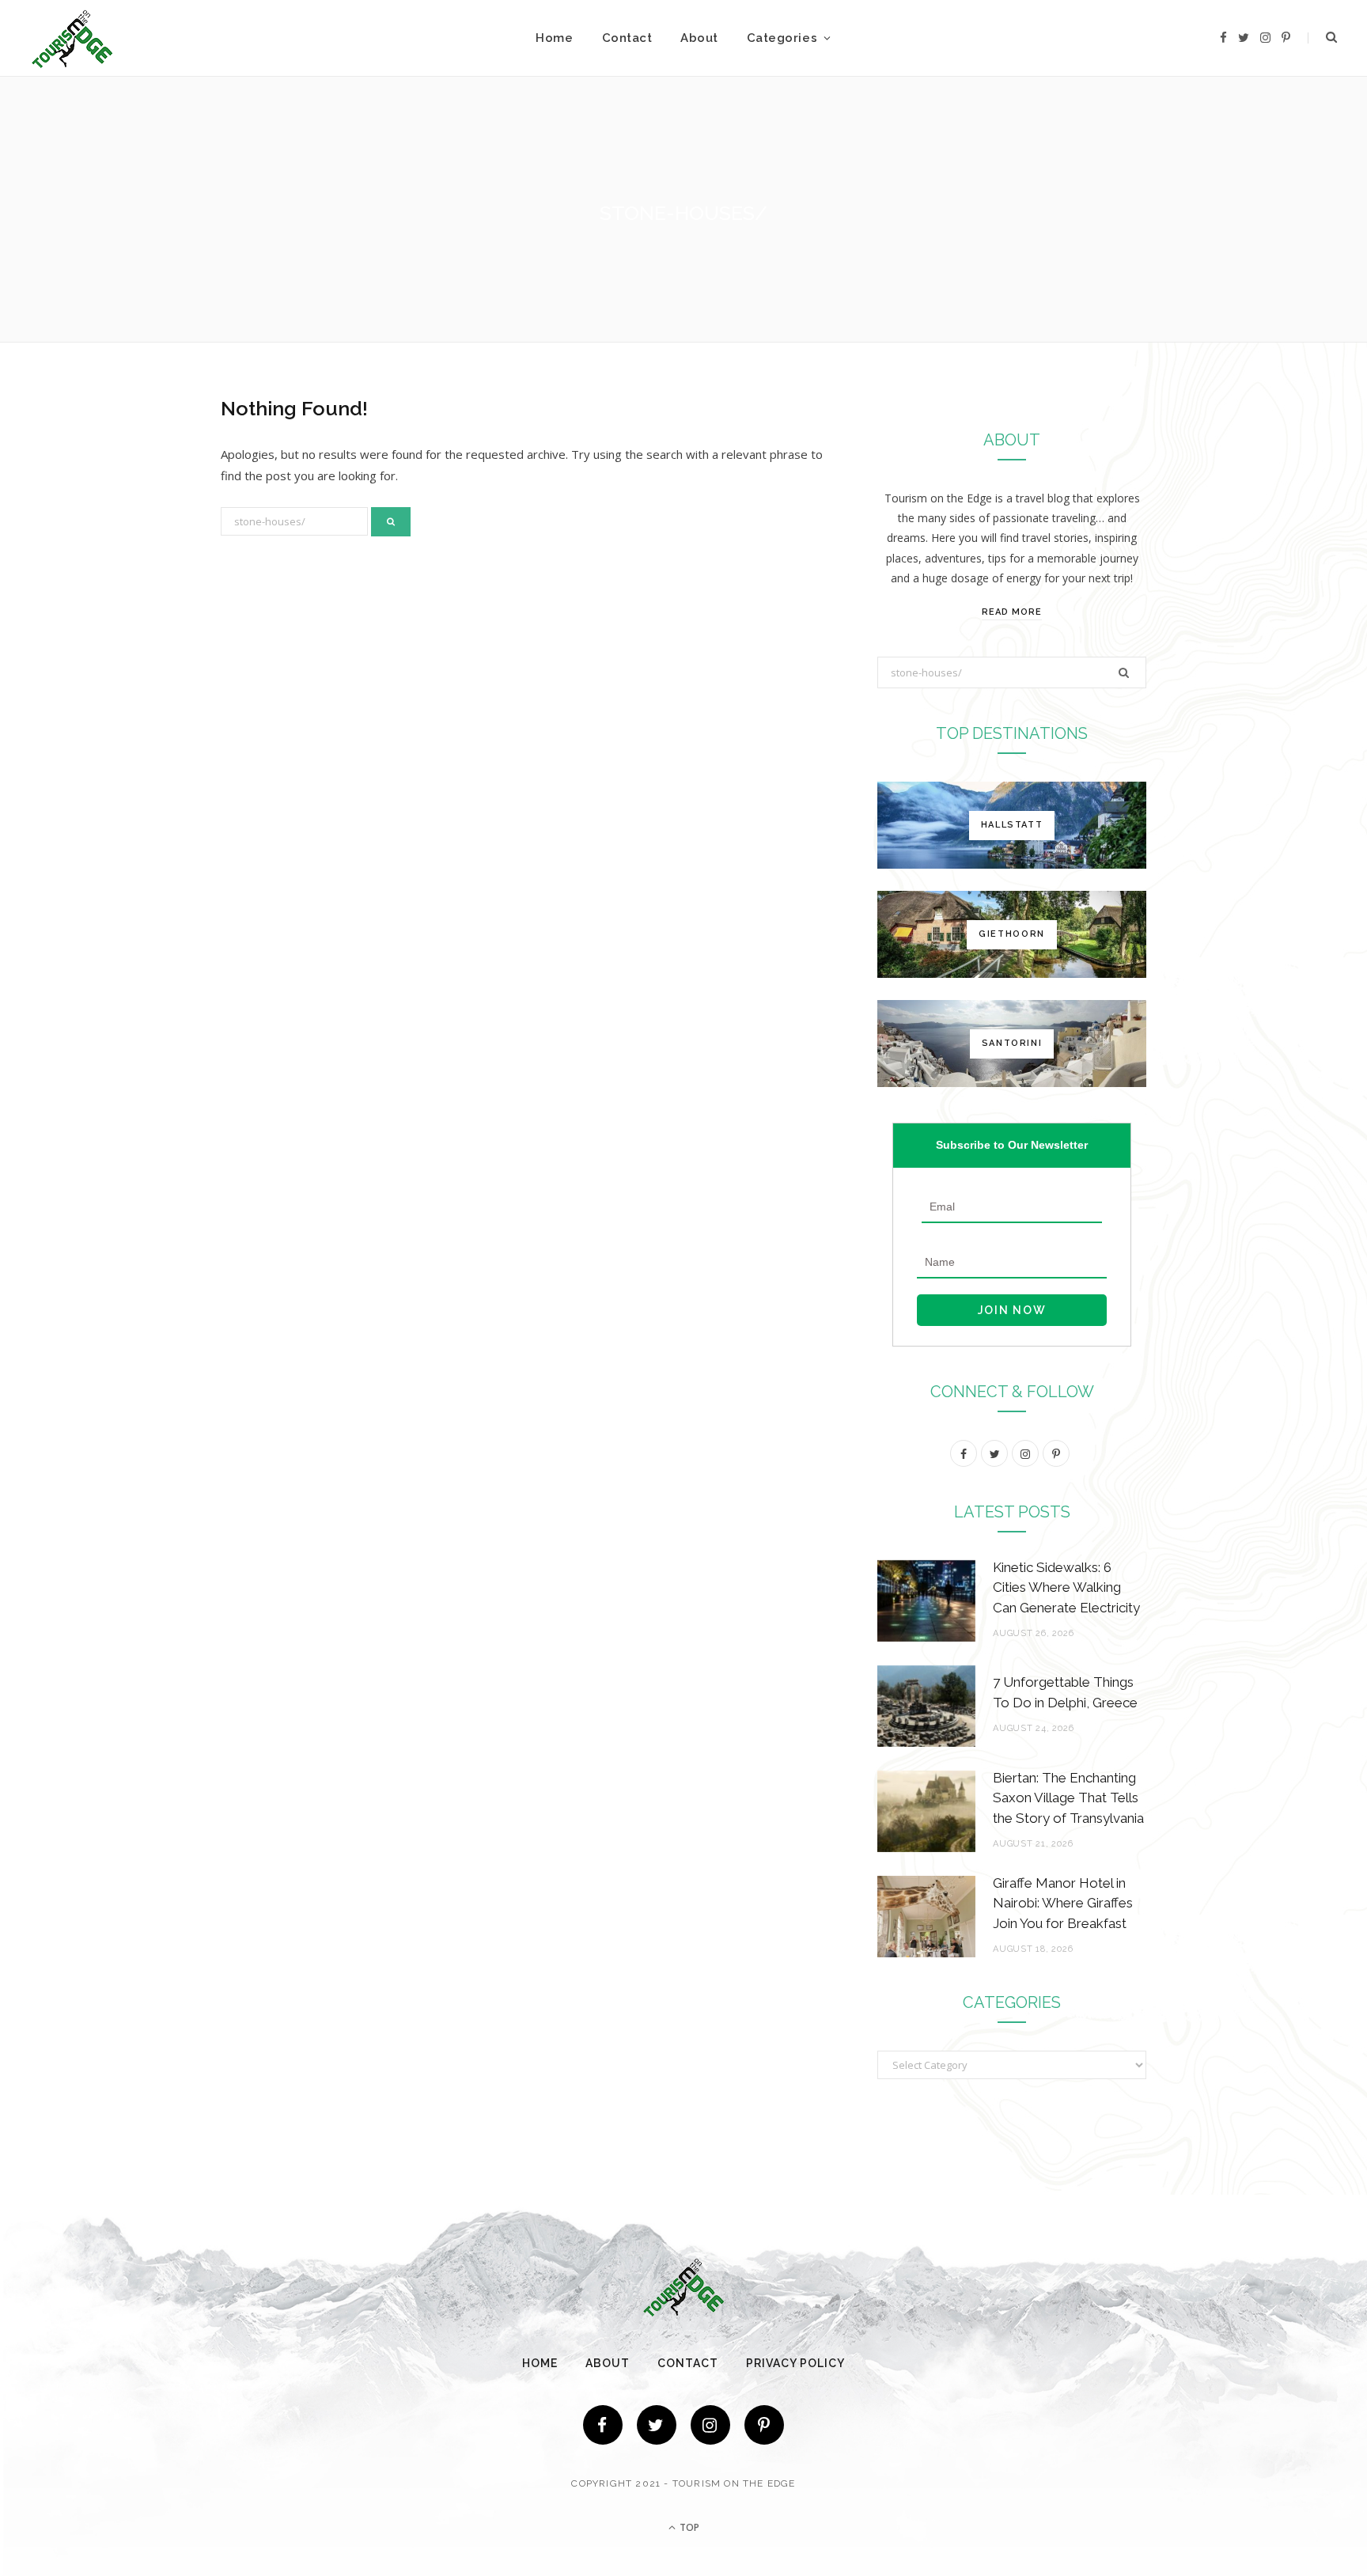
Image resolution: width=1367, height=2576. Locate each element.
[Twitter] (657, 2425)
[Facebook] (603, 2425)
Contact (627, 38)
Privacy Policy (795, 2363)
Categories (782, 38)
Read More (1012, 612)
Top (688, 2527)
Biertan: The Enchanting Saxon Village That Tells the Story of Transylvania (1068, 1798)
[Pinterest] (764, 2425)
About (699, 38)
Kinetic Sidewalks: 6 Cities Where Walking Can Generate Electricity (1066, 1588)
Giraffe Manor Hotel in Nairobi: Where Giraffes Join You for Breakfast (1063, 1904)
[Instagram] (710, 2425)
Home (554, 38)
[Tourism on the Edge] (72, 38)
